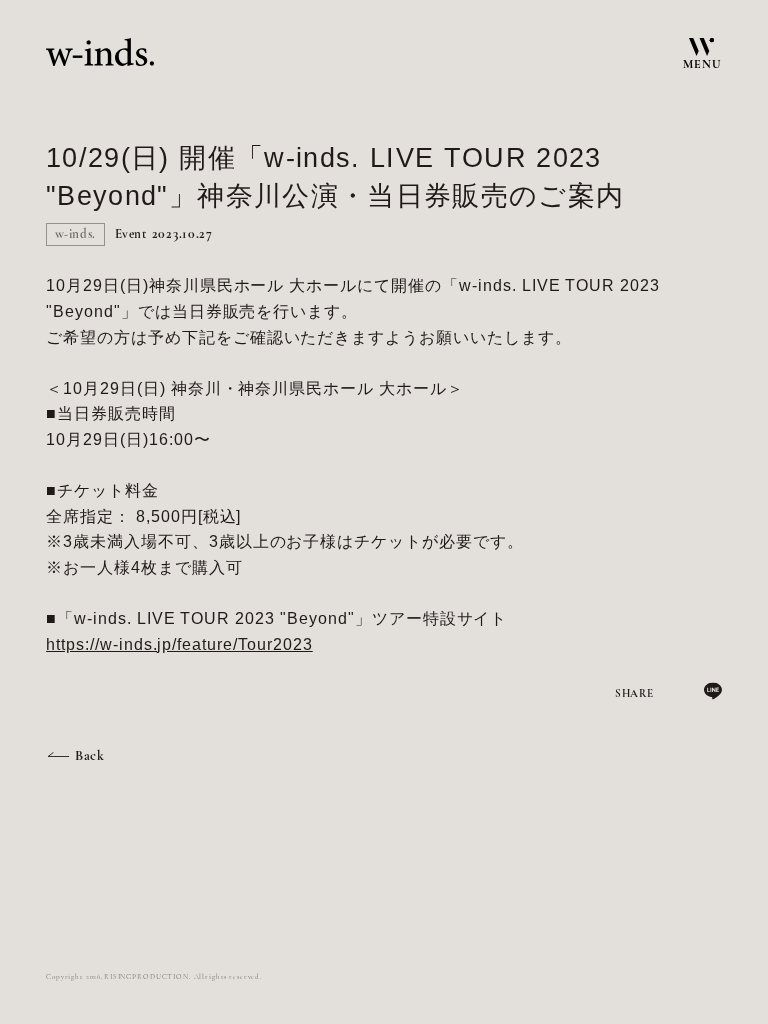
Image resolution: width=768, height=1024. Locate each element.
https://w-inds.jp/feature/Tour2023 (179, 644)
